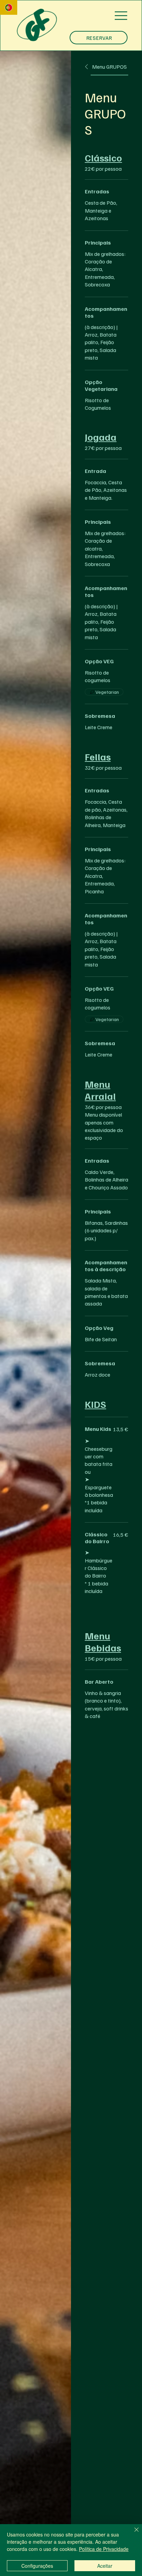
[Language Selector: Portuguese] (9, 7)
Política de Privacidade (104, 2549)
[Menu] (121, 16)
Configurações (37, 2566)
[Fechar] (132, 2534)
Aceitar (105, 2566)
